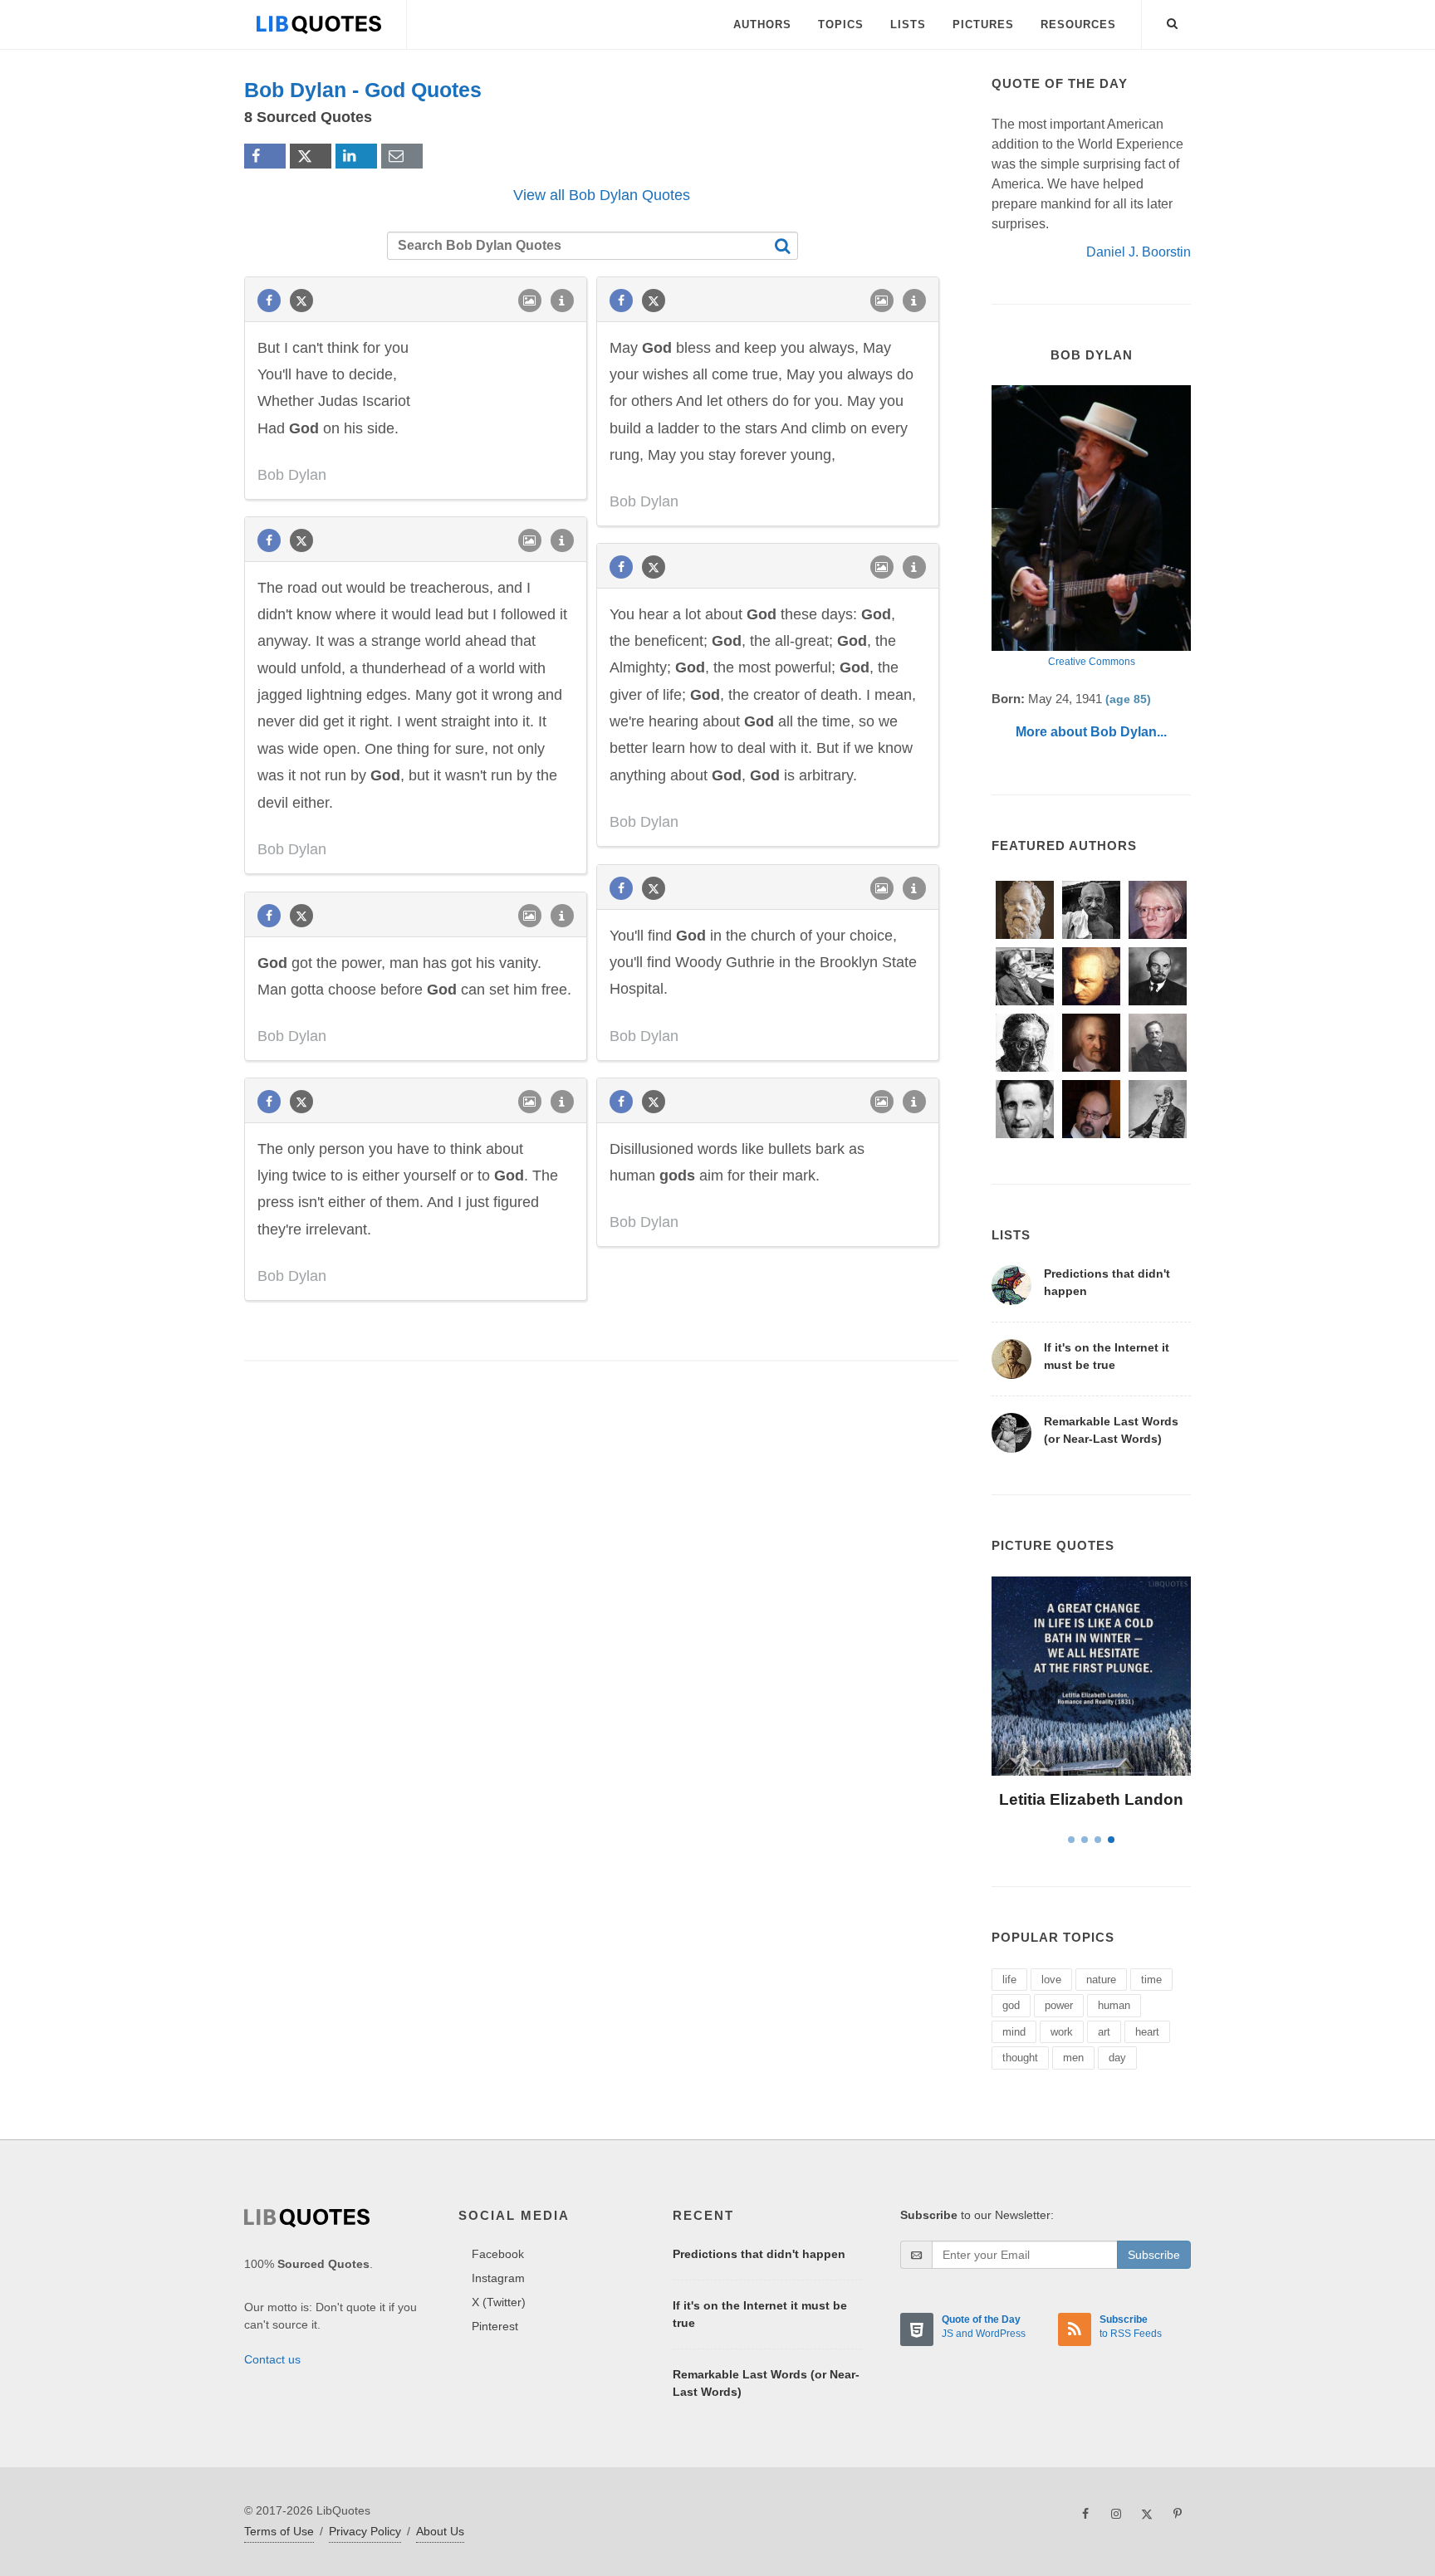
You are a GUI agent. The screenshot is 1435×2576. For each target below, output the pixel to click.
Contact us (272, 2359)
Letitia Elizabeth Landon (1091, 1799)
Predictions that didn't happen (759, 2254)
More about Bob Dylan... (1091, 732)
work (1062, 2032)
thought (1020, 2058)
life (1009, 1980)
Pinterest (495, 2326)
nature (1101, 1980)
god (1011, 2005)
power (1059, 2005)
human (1114, 2005)
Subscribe (1154, 2255)
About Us (440, 2531)
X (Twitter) (499, 2302)
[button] (1173, 21)
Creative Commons (1092, 662)
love (1051, 1980)
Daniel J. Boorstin (1139, 252)
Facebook (498, 2254)
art (1104, 2032)
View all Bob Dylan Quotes (602, 195)
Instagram (498, 2278)
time (1151, 1980)
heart (1147, 2032)
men (1073, 2058)
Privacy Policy (365, 2531)
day (1117, 2058)
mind (1014, 2032)
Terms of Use (279, 2531)
